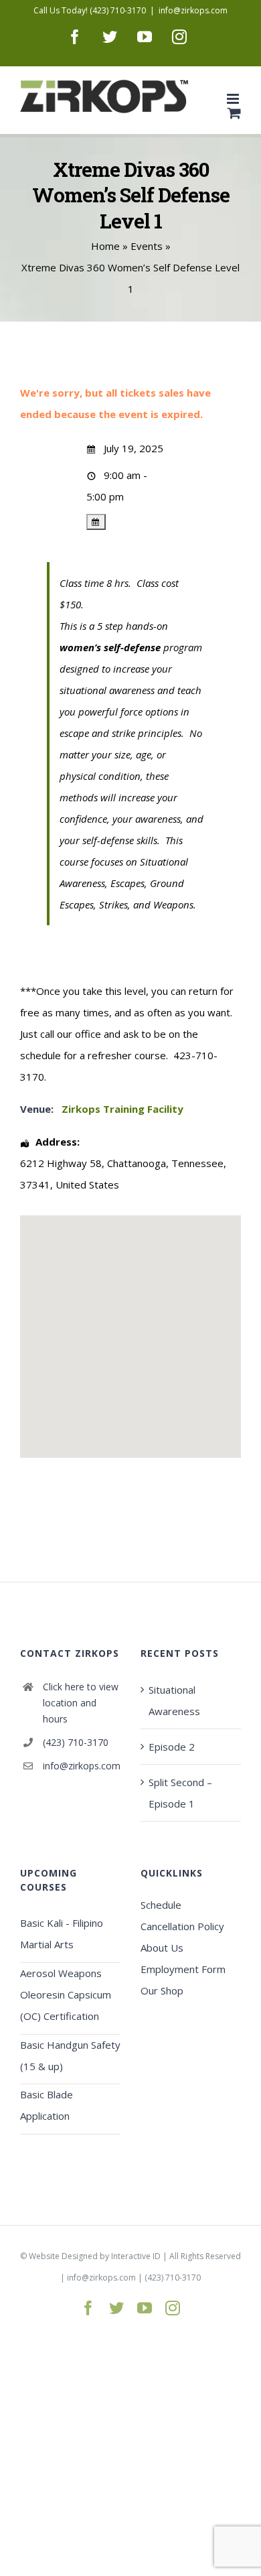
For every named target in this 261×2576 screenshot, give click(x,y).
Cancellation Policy (182, 1926)
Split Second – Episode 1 (180, 1793)
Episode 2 (172, 1747)
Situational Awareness (174, 1700)
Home (105, 246)
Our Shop (162, 1990)
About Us (162, 1948)
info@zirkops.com (193, 10)
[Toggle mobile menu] (234, 99)
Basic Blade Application (47, 2105)
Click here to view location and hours (81, 1703)
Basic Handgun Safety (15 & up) (70, 2055)
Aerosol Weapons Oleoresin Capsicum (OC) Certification (66, 1994)
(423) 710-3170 (76, 1742)
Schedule (161, 1905)
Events (147, 246)
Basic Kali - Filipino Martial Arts (62, 1934)
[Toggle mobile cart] (234, 113)
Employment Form (183, 1969)
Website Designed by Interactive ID (95, 2256)
